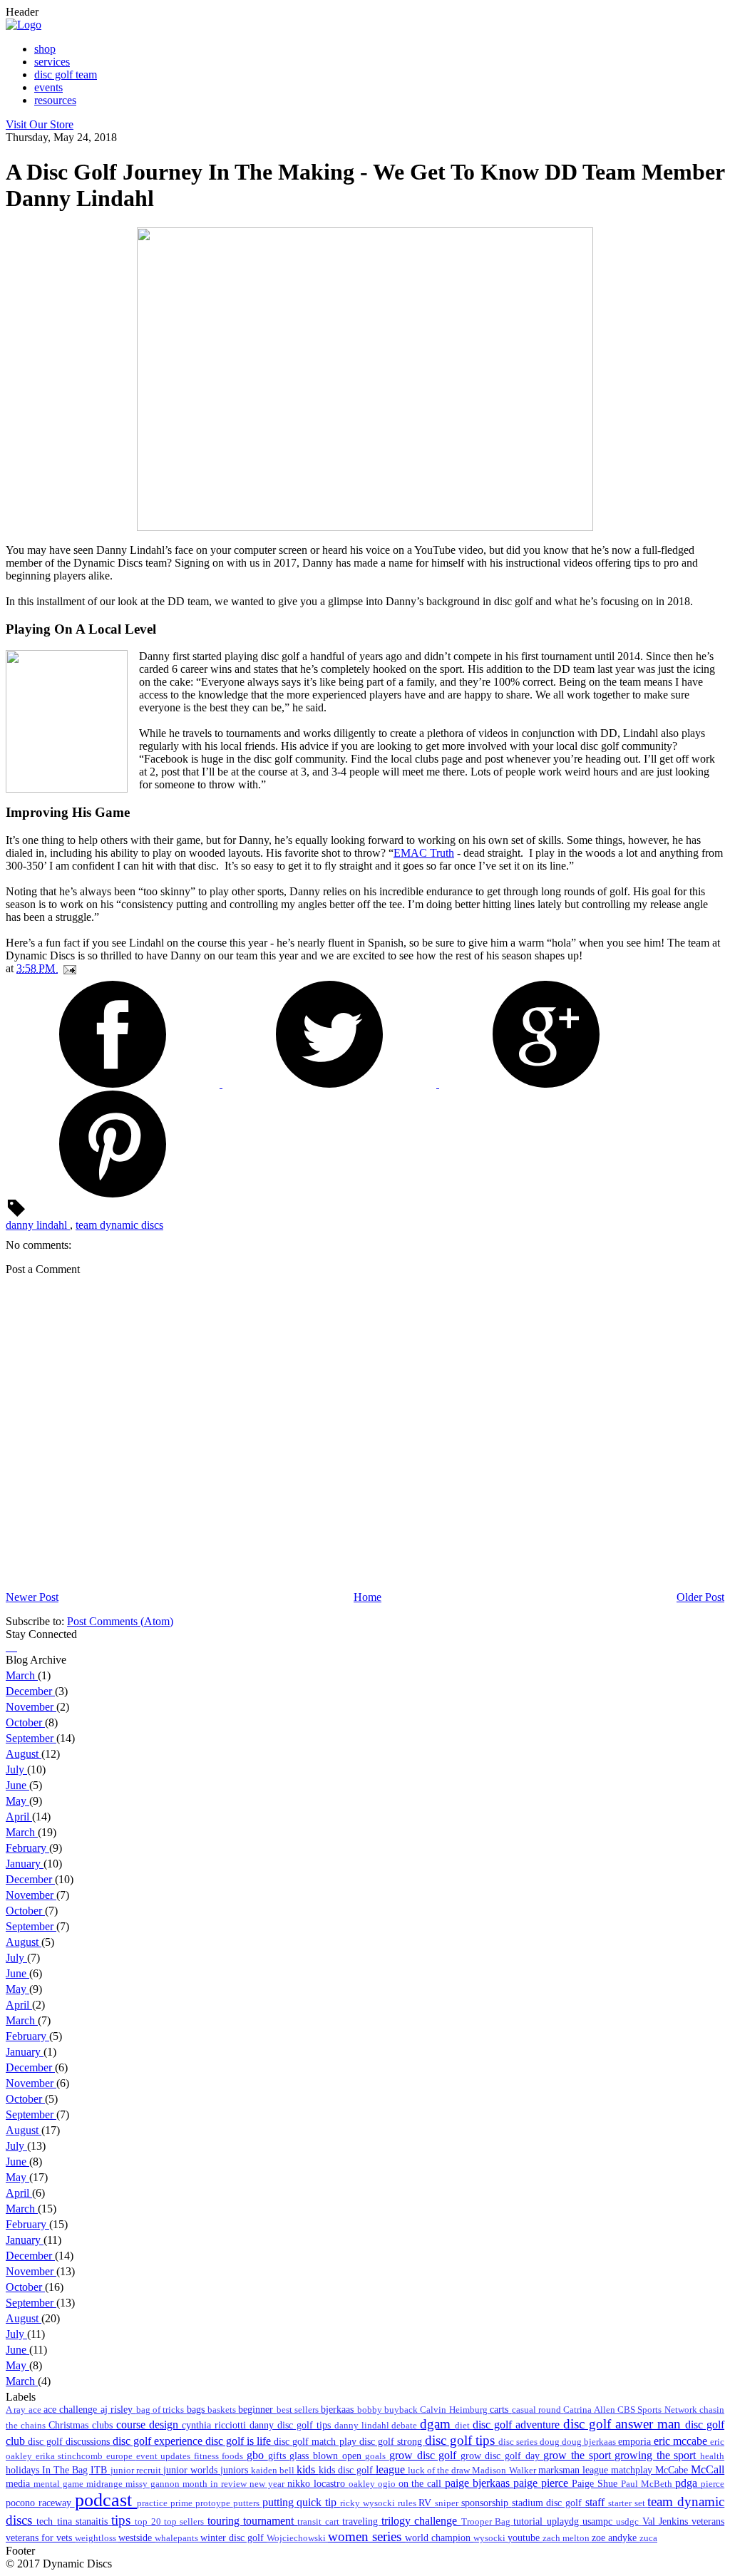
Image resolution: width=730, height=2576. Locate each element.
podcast (106, 2500)
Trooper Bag (488, 2522)
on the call (422, 2483)
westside (137, 2538)
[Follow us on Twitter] (10, 1647)
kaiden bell (274, 2471)
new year (268, 2484)
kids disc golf (347, 2470)
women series (366, 2536)
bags (197, 2409)
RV (427, 2503)
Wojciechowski (297, 2538)
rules (408, 2503)
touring (225, 2521)
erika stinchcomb (71, 2456)
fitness (208, 2456)
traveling (362, 2521)
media (20, 2483)
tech (46, 2521)
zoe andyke (616, 2538)
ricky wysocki (369, 2503)
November (31, 1707)
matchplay (633, 2470)
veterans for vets (40, 2538)
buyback (402, 2410)
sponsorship (487, 2503)
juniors (236, 2470)
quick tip (318, 2502)
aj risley (118, 2409)
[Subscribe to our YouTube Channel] (16, 1647)
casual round (538, 2410)
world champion (439, 2538)
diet (464, 2426)
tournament (270, 2521)
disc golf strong (392, 2441)
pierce (713, 2484)
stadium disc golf (549, 2503)
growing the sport (657, 2455)
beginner (257, 2409)
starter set (628, 2503)
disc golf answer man (624, 2424)
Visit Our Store (40, 124)
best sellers (299, 2410)
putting (280, 2502)
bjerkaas (339, 2409)
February (27, 1848)
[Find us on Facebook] (7, 1647)
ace (36, 2410)
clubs (104, 2425)
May (17, 1801)
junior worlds (192, 2470)
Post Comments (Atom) (120, 1621)
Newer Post (32, 1597)
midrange (106, 2484)
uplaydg (565, 2521)
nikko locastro (318, 2483)
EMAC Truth (424, 853)
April (19, 1817)
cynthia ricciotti (216, 2425)
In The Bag (66, 2470)
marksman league (575, 2470)
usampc (599, 2521)
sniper (448, 2503)
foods (234, 2456)
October (25, 1722)
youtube (525, 2538)
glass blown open (327, 2456)
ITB (100, 2470)
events (48, 87)
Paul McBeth (648, 2484)
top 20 (149, 2522)
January (25, 1864)
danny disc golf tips (292, 2425)
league (392, 2469)
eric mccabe (682, 2441)
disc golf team (66, 74)
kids (307, 2469)
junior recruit (137, 2471)
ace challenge (72, 2409)
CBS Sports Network (658, 2410)
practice (154, 2503)
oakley (363, 2484)
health (712, 2456)
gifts (279, 2456)
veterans (708, 2521)
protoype (214, 2503)
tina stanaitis (84, 2521)
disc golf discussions (70, 2441)
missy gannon (154, 2484)
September (31, 1738)
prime (183, 2503)
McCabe (673, 2470)
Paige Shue (596, 2483)
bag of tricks (161, 2410)
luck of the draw (440, 2471)
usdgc (629, 2522)
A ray (17, 2410)
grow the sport (579, 2455)
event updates (165, 2456)
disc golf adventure (518, 2425)
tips (123, 2520)
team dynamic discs (119, 1225)
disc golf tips (462, 2440)
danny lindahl (38, 1225)
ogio (388, 2484)
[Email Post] (67, 968)
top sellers (186, 2522)
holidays (24, 2470)
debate (406, 2426)
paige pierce (543, 2483)
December (30, 1691)
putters (248, 2503)
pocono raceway (40, 2503)
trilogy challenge (421, 2521)
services (52, 62)
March (22, 1675)
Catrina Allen (590, 2410)
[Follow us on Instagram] (13, 1647)
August (24, 1754)
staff (597, 2502)
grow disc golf (425, 2455)
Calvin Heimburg (455, 2410)
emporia (636, 2441)
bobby (371, 2410)
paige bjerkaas (479, 2483)
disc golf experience (159, 2441)
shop (45, 49)
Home (367, 1597)
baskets (223, 2410)
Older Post (700, 1597)
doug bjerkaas (590, 2442)
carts (500, 2409)
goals (377, 2456)
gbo (257, 2455)
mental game (60, 2484)
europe (121, 2456)
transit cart (320, 2522)
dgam (437, 2424)
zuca (648, 2538)
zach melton (567, 2538)
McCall (708, 2469)
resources (55, 100)
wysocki (490, 2538)
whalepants (178, 2538)
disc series (519, 2442)
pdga (688, 2483)
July (16, 1769)
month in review (216, 2484)
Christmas (70, 2425)
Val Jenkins (667, 2521)
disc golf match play (316, 2441)
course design (149, 2425)
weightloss (97, 2538)
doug (551, 2442)
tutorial (530, 2521)
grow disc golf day (502, 2456)
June (17, 1785)
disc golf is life (240, 2441)
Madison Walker (505, 2471)
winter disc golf (233, 2538)
